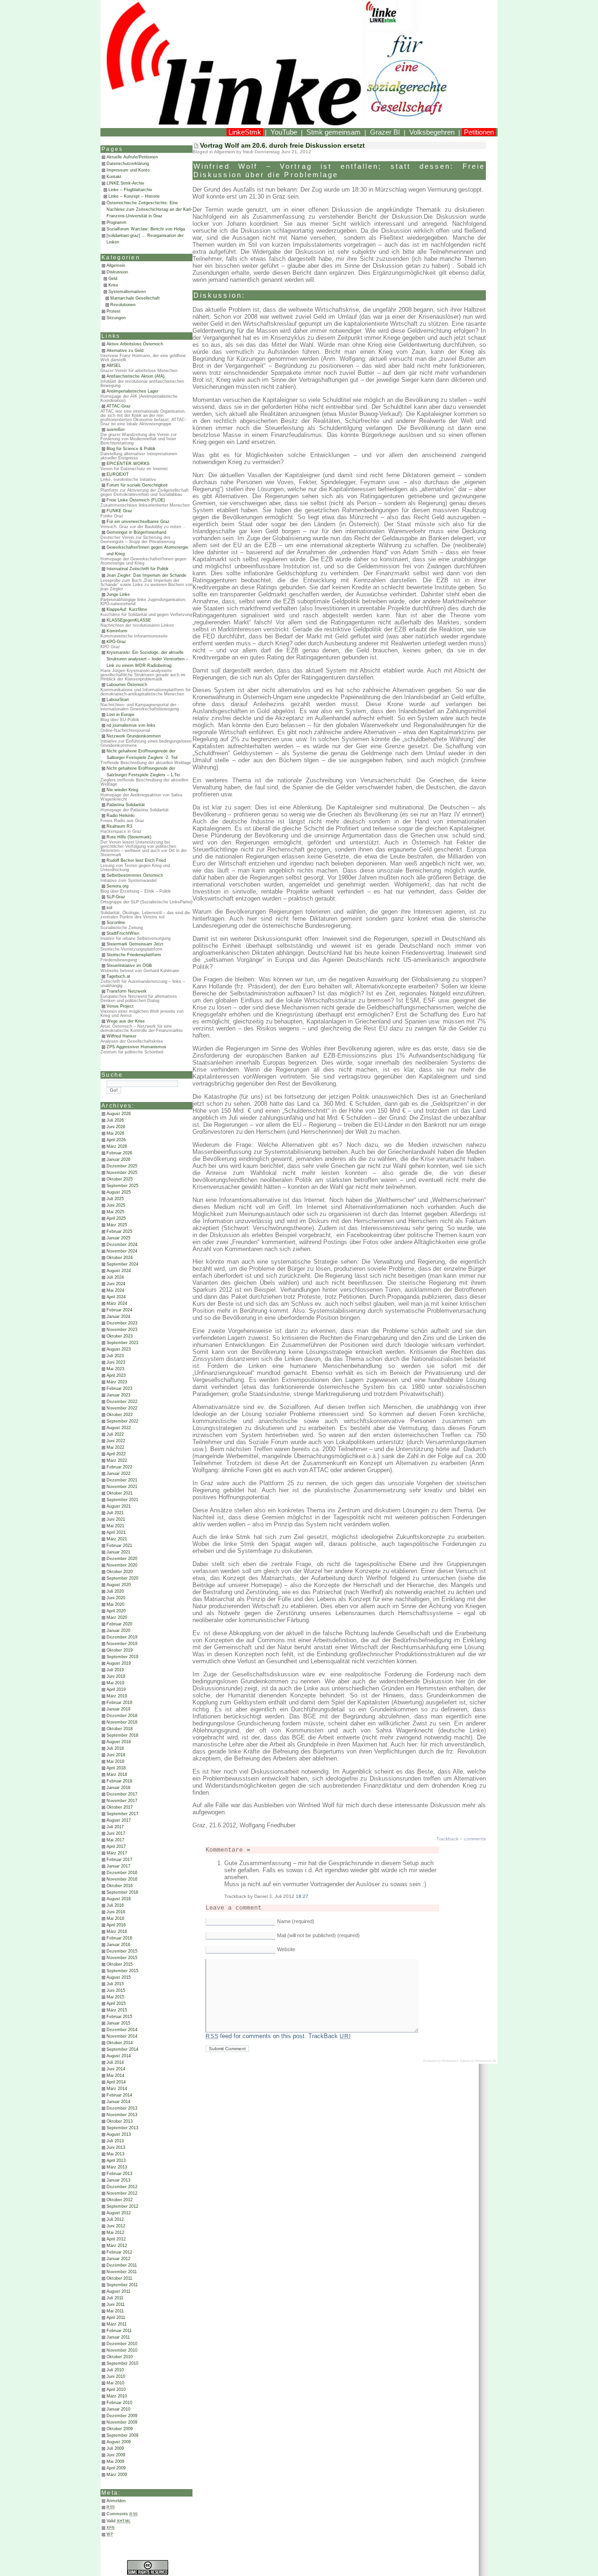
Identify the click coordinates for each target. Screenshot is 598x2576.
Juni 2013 (116, 2147)
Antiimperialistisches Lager (132, 391)
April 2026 (116, 1140)
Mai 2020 (115, 1604)
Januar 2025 (118, 1238)
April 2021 (116, 1532)
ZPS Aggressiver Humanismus (136, 1047)
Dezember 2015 (122, 1951)
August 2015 (119, 1977)
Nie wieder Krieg (122, 790)
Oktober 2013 (120, 2121)
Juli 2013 (115, 2141)
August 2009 (119, 2442)
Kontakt (114, 177)
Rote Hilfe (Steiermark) (129, 837)
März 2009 (117, 2475)
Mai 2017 (115, 1840)
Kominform (117, 631)
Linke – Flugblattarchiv (130, 190)
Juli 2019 (115, 1670)
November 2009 (122, 2422)
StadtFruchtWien (123, 933)
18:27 (302, 1896)
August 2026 (119, 1114)
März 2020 (117, 1617)
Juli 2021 (115, 1513)
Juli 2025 (115, 1199)
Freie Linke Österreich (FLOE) (136, 500)
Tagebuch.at (118, 976)
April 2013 (116, 2161)
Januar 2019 (118, 1709)
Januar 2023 (118, 1395)
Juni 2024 (116, 1284)
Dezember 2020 (122, 1559)
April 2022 (116, 1454)
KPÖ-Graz (116, 642)
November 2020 (122, 1565)
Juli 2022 (115, 1434)
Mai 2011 (115, 2311)
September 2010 (122, 2363)
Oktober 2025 (120, 1179)
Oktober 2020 (120, 1572)
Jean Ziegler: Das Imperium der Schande (146, 575)
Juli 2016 (115, 1905)
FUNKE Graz (119, 511)
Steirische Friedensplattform (134, 955)
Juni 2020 (116, 1598)
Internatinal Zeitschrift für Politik (138, 569)
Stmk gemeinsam (334, 132)
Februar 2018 (119, 1781)
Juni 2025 (116, 1205)
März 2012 (117, 2246)
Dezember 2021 (122, 1480)
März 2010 (117, 2396)
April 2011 (116, 2318)
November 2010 (122, 2350)
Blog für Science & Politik (131, 449)
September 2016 (122, 1892)
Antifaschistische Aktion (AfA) (135, 376)
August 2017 (119, 1820)
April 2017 (116, 1846)
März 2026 (117, 1146)
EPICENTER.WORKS (128, 464)
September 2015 (122, 1971)
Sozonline (116, 923)
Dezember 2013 (122, 2108)
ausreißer (116, 429)
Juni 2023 (116, 1362)
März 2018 (117, 1775)
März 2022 (117, 1460)
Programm (117, 222)
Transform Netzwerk (127, 991)
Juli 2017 (115, 1827)
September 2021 (122, 1500)
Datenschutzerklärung (128, 164)
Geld (113, 279)
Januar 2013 (118, 2180)
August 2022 (119, 1428)
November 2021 (122, 1487)
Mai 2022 (115, 1447)
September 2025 (122, 1186)
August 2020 (119, 1585)
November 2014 (122, 2036)
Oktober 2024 (120, 1258)
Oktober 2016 (120, 1886)
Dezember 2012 (122, 2187)
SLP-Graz (116, 897)
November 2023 (122, 1330)
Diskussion (117, 272)
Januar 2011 (118, 2337)
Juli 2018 (115, 1748)
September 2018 (122, 1735)
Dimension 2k (486, 2061)
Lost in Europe (121, 715)
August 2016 (119, 1899)
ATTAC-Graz (119, 406)
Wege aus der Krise (126, 1021)
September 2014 (122, 2049)
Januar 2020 (118, 1631)
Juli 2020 (115, 1591)
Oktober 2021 (120, 1493)
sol (109, 908)
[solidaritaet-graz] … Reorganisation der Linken (145, 239)
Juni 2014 (116, 2069)
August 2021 (119, 1506)
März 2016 (117, 1932)
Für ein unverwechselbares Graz (138, 522)
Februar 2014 (119, 2095)
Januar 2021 (118, 1552)
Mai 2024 (115, 1290)
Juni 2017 (116, 1833)
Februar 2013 (119, 2174)
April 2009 (116, 2468)
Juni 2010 (116, 2376)
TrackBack (329, 2036)
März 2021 (117, 1539)
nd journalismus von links (131, 725)
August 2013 (119, 2134)
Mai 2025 (115, 1212)
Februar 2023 (119, 1388)
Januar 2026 (118, 1159)
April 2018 (116, 1768)
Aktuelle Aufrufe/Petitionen (132, 157)
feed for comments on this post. (256, 2036)
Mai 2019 (115, 1683)
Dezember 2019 (122, 1637)
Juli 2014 (115, 2062)
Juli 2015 (115, 1984)
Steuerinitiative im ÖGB (129, 966)
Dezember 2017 (122, 1794)
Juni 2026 (116, 1127)
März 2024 (117, 1303)
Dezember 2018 (122, 1716)
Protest (114, 311)
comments (475, 1839)
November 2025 (122, 1173)
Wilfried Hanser (121, 1036)
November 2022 (122, 1408)
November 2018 (122, 1722)
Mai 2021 (115, 1526)
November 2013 (122, 2115)
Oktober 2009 (120, 2429)
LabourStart (118, 700)
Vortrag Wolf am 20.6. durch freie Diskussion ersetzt (282, 145)
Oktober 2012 (120, 2200)
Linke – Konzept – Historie (134, 196)
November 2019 (122, 1644)
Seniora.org (117, 886)
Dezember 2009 (122, 2416)
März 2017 (117, 1853)
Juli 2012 (115, 2219)
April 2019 (116, 1689)
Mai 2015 (115, 1997)
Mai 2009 (115, 2462)
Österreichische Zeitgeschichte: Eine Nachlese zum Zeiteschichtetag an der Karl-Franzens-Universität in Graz (149, 209)
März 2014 (117, 2089)
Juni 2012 (116, 2226)
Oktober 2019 (120, 1650)
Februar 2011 (119, 2331)
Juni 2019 (116, 1676)
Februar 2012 (119, 2252)
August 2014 (119, 2056)
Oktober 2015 (120, 1964)
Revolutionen (123, 305)
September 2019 (122, 1657)
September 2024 (122, 1264)
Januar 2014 (118, 2102)
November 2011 (122, 2272)
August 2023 (119, 1349)
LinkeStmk (245, 132)
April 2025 (116, 1218)
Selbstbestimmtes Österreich (135, 875)
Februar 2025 (119, 1231)
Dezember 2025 (122, 1166)
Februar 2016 (119, 1938)
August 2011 (118, 2291)
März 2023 (117, 1382)
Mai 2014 (115, 2075)
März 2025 (117, 1225)
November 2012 (122, 2193)
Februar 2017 (119, 1860)
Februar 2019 (119, 1703)
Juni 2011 (116, 2304)
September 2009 (122, 2435)
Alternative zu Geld (125, 351)
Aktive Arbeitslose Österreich (135, 344)
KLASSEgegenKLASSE (129, 620)
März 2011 (117, 2324)
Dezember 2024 (122, 1245)
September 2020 (122, 1578)
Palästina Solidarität (126, 805)
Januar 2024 (118, 1317)
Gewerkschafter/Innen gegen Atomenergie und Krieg (147, 551)
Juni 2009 (116, 2455)
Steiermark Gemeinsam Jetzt (135, 944)
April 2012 (116, 2239)
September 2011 (122, 2285)
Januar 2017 (118, 1866)
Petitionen (479, 132)
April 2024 (116, 1297)
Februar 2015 (119, 2017)
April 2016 (116, 1925)
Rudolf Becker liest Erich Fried (136, 860)
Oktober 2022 (120, 1415)
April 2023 (116, 1375)
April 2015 (116, 2004)
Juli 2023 (115, 1356)
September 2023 (122, 1343)
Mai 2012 (115, 2233)
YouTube (284, 132)
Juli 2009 (115, 2448)
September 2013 (122, 2128)
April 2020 (116, 1611)
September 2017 (122, 1814)
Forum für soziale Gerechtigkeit (137, 485)
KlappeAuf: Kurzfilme (127, 609)
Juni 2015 (116, 1990)
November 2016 (122, 1879)
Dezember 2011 (122, 2265)
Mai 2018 (115, 1761)
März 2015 (117, 2010)
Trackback (447, 1839)
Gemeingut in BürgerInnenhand (136, 532)
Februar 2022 (119, 1467)
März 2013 (117, 2167)
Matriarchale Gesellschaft (135, 298)
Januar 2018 (118, 1788)
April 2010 (116, 2390)
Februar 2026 (119, 1153)
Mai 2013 (115, 2154)
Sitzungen (116, 318)
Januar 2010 (118, 2409)
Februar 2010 (119, 2403)
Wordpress (450, 2061)
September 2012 (122, 2206)
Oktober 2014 (120, 2043)
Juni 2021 (116, 1519)
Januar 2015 (118, 2023)
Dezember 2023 (122, 1323)
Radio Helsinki (121, 816)
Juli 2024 (115, 1277)
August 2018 (119, 1742)
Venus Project (120, 1006)
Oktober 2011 (119, 2278)
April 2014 (116, 2082)
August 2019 (119, 1663)
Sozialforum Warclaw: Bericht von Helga (146, 229)
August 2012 (119, 2213)
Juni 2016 (116, 1912)
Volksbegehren (432, 132)
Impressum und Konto (128, 170)
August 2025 (119, 1192)
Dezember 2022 (122, 1402)
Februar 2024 (119, 1310)
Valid (119, 2521)
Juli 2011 (115, 2298)
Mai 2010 (115, 2383)
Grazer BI (385, 132)
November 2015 (122, 1958)
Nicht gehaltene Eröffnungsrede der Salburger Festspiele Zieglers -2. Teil (142, 754)
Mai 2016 (115, 1918)
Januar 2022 (118, 1474)
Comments (122, 2514)
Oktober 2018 (120, 1729)
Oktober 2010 (120, 2357)
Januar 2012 (118, 2259)
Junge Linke (118, 594)
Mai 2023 (115, 1369)
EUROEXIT (118, 474)
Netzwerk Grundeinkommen (134, 736)
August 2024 (119, 1271)
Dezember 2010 (122, 2344)
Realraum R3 (119, 826)
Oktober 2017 (120, 1807)
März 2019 (117, 1696)
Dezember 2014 (122, 2030)
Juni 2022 (116, 1441)
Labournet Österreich (127, 685)
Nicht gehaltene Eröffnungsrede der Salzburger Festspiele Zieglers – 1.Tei (143, 772)
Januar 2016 (118, 1945)
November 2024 (122, 1251)
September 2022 (122, 1421)
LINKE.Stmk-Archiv (125, 183)
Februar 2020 (119, 1624)
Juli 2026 (115, 1120)
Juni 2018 (116, 1755)
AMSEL (114, 365)
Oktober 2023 (120, 1336)
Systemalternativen (127, 292)
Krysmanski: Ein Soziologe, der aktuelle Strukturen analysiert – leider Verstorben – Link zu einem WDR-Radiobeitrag (147, 659)
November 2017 (122, 1801)
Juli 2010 (115, 2370)
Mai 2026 (115, 1133)
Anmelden (116, 2501)
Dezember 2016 (122, 1873)
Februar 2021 (119, 1546)
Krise (113, 285)
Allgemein (116, 265)
